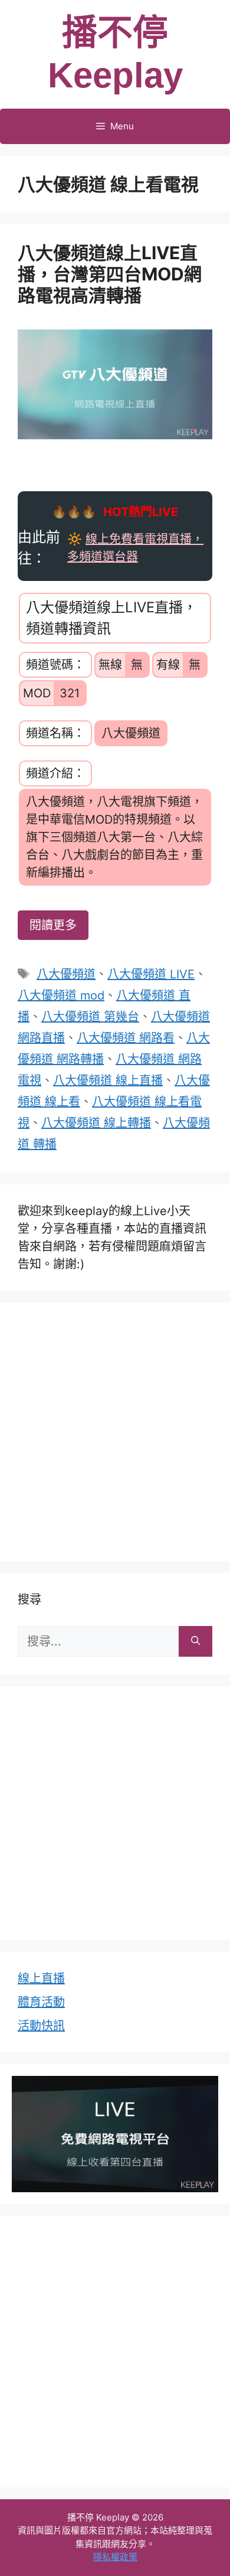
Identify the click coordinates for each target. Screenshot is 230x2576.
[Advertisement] (115, 1429)
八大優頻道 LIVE (151, 974)
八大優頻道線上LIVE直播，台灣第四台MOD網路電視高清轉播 (110, 274)
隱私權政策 (115, 2557)
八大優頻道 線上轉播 (96, 1123)
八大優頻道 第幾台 (90, 1017)
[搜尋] (195, 1641)
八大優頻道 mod (61, 995)
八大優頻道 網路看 (126, 1038)
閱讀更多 (53, 925)
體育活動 (41, 2002)
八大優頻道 (66, 974)
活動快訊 (41, 2026)
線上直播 (41, 1978)
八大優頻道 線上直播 (108, 1080)
